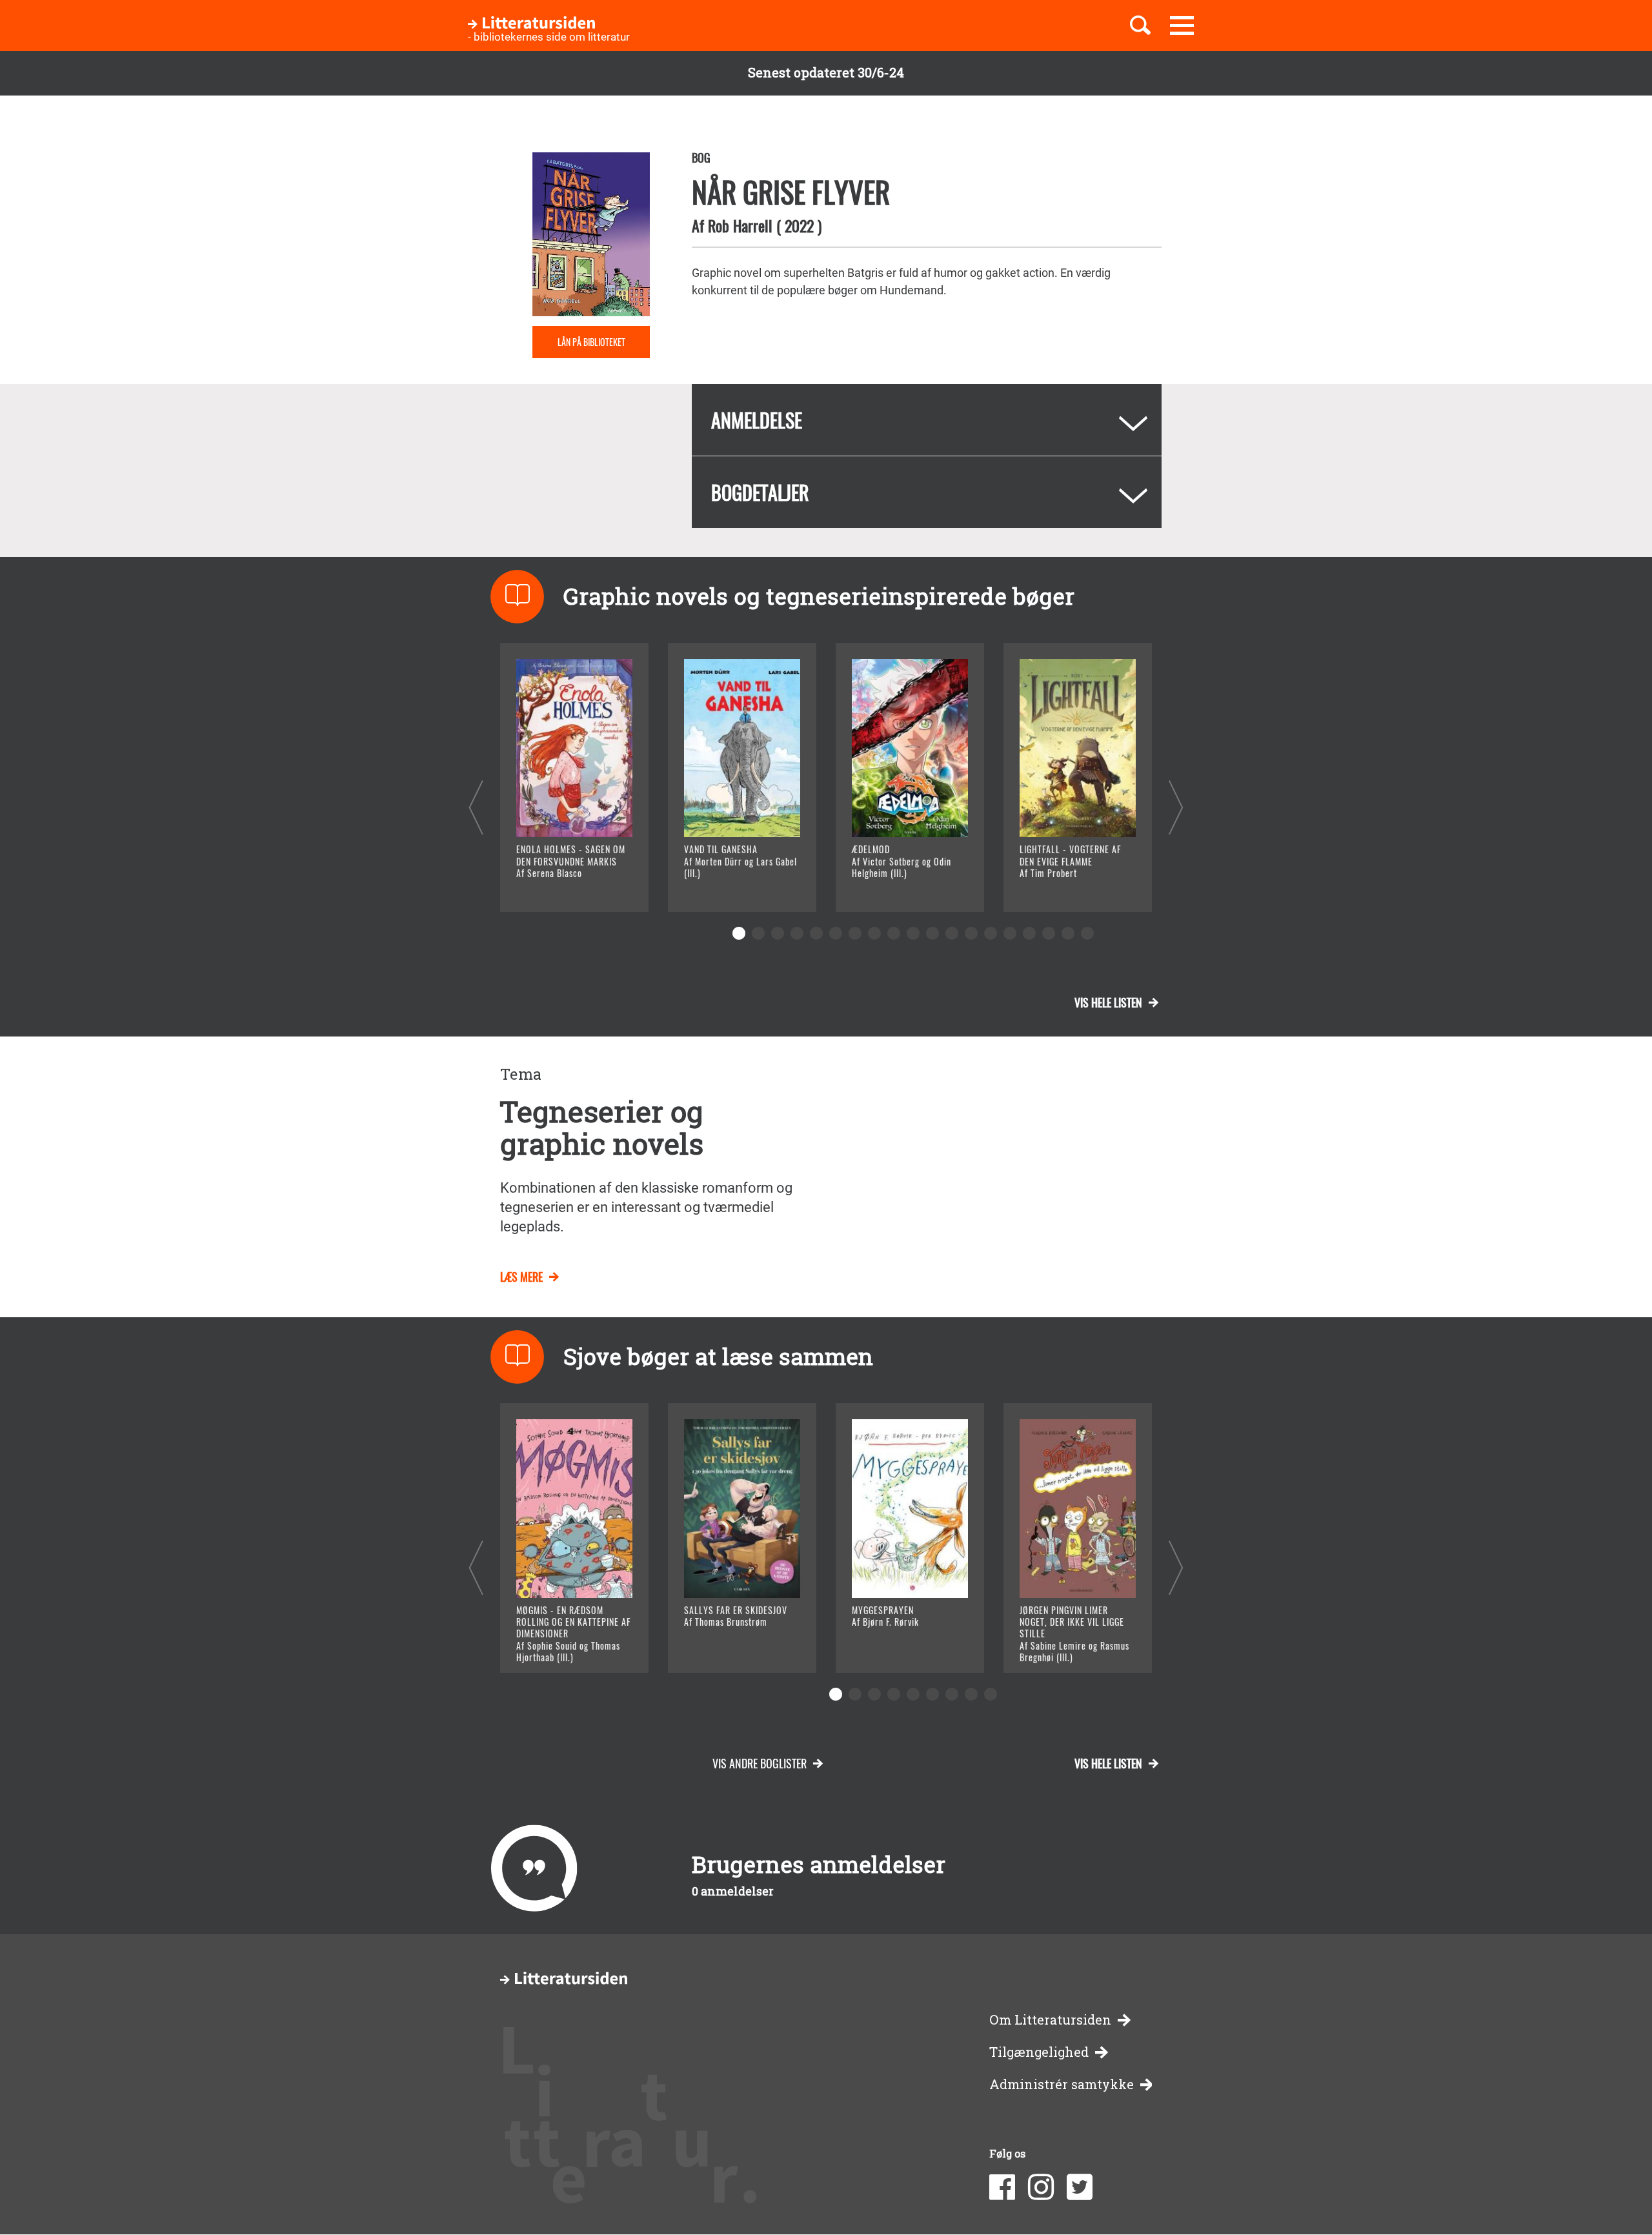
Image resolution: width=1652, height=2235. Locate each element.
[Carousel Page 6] (836, 933)
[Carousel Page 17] (1049, 933)
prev (476, 807)
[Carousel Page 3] (778, 933)
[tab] (927, 420)
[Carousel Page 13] (971, 933)
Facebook (1002, 2187)
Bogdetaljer (760, 492)
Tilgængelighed (1039, 2052)
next (1176, 807)
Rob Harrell (740, 225)
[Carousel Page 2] (758, 933)
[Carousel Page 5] (816, 933)
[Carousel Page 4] (797, 933)
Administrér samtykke (1062, 2084)
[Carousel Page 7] (855, 933)
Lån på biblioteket (591, 342)
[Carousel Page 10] (913, 933)
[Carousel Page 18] (1068, 933)
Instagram (1041, 2187)
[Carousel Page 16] (1029, 933)
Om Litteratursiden (1050, 2020)
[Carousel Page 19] (1087, 933)
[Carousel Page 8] (874, 933)
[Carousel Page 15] (1010, 933)
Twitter (1080, 2187)
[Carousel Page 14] (991, 933)
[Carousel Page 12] (952, 933)
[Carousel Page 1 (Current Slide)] (739, 933)
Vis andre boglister (760, 1763)
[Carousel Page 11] (932, 933)
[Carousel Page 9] (894, 933)
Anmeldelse (757, 420)
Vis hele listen (1108, 1002)
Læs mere (559, 886)
